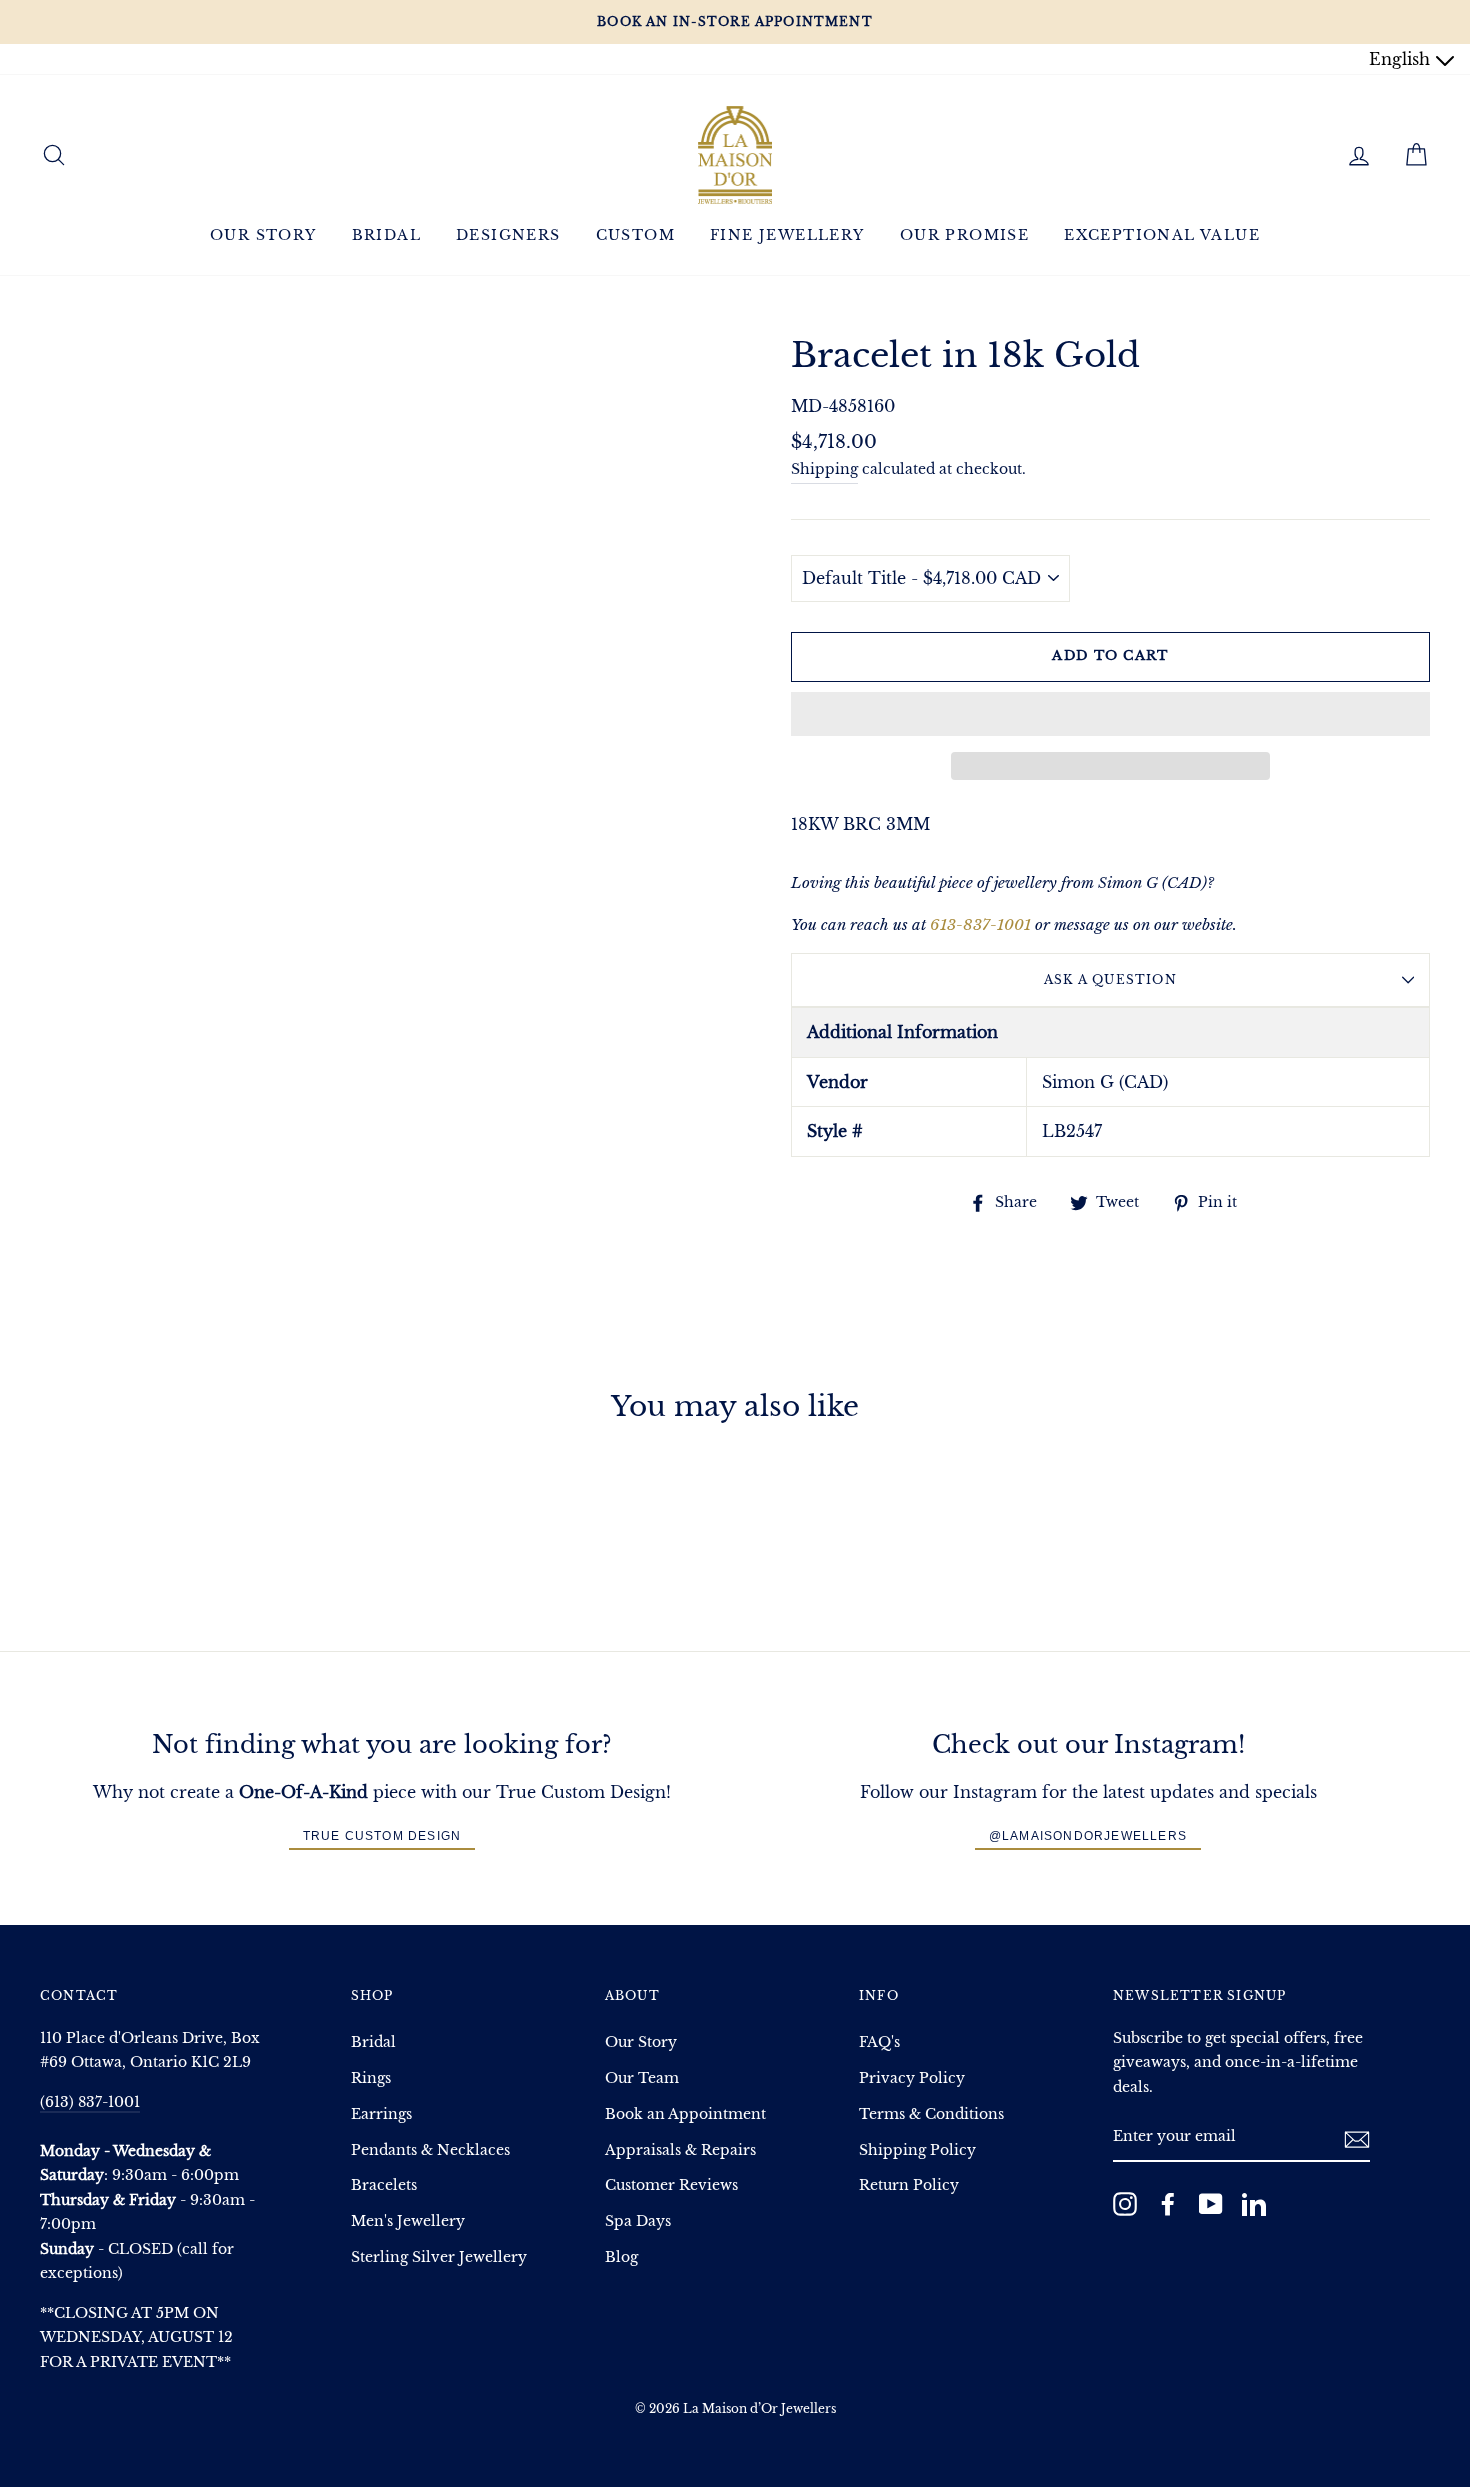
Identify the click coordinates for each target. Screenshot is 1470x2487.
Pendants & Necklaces (430, 2150)
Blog (621, 2257)
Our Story (263, 235)
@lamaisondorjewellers (1088, 1836)
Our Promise (964, 235)
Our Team (642, 2078)
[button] (1110, 714)
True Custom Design (382, 1836)
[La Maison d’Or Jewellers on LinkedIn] (1254, 2204)
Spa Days (638, 2221)
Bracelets (384, 2185)
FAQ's (879, 2042)
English (1402, 59)
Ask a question (1110, 979)
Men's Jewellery (408, 2221)
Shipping (824, 469)
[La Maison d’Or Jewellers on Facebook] (1168, 2204)
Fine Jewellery (787, 235)
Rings (371, 2078)
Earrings (381, 2114)
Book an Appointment (685, 2114)
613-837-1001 (980, 924)
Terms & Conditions (931, 2114)
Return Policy (909, 2185)
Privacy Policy (912, 2078)
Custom (635, 235)
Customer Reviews (671, 2185)
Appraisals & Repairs (680, 2150)
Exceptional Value (1162, 235)
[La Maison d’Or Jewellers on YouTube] (1211, 2204)
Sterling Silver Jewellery (439, 2257)
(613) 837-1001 (90, 2102)
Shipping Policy (917, 2150)
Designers (508, 235)
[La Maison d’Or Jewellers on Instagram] (1125, 2204)
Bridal (386, 235)
